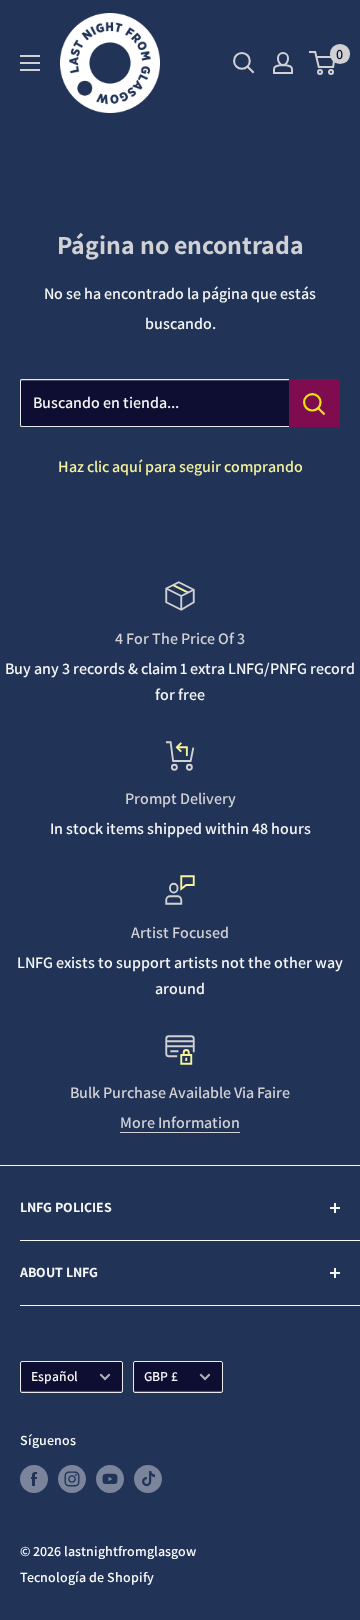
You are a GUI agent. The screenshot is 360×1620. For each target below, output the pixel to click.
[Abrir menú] (30, 63)
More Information (180, 1122)
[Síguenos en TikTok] (148, 1478)
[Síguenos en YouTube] (110, 1478)
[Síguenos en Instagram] (72, 1478)
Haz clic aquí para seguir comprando (180, 466)
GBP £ (161, 1376)
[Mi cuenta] (283, 63)
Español (54, 1376)
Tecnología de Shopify (87, 1577)
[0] (323, 63)
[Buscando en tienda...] (314, 403)
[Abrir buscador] (244, 63)
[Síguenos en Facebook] (34, 1478)
